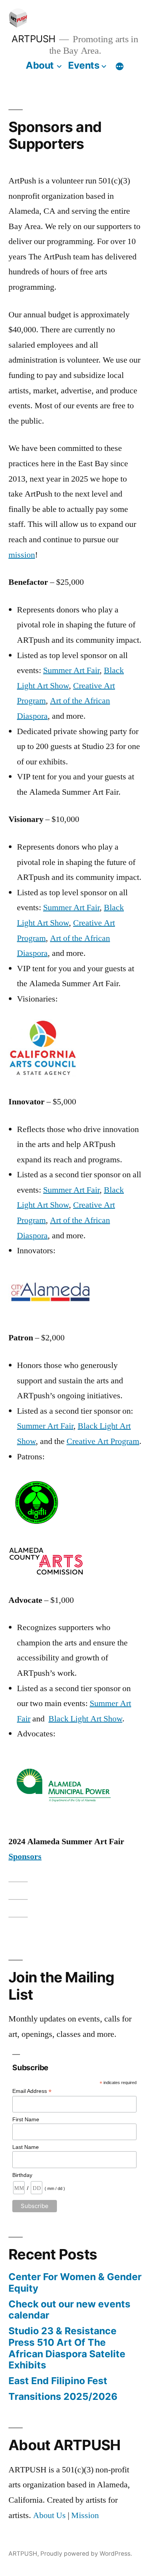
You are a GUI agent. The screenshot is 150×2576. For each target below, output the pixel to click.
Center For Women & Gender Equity (75, 2282)
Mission (85, 2515)
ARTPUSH (33, 39)
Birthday (22, 2175)
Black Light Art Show (85, 1719)
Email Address (32, 2091)
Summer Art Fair (71, 670)
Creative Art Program (103, 1441)
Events (84, 65)
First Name (26, 2119)
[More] (120, 67)
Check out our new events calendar (69, 2310)
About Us (49, 2515)
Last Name (26, 2147)
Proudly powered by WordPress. (86, 2554)
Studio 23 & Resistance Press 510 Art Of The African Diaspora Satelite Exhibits (67, 2348)
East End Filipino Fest (58, 2381)
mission (22, 555)
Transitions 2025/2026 (63, 2396)
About (40, 65)
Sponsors (25, 1857)
